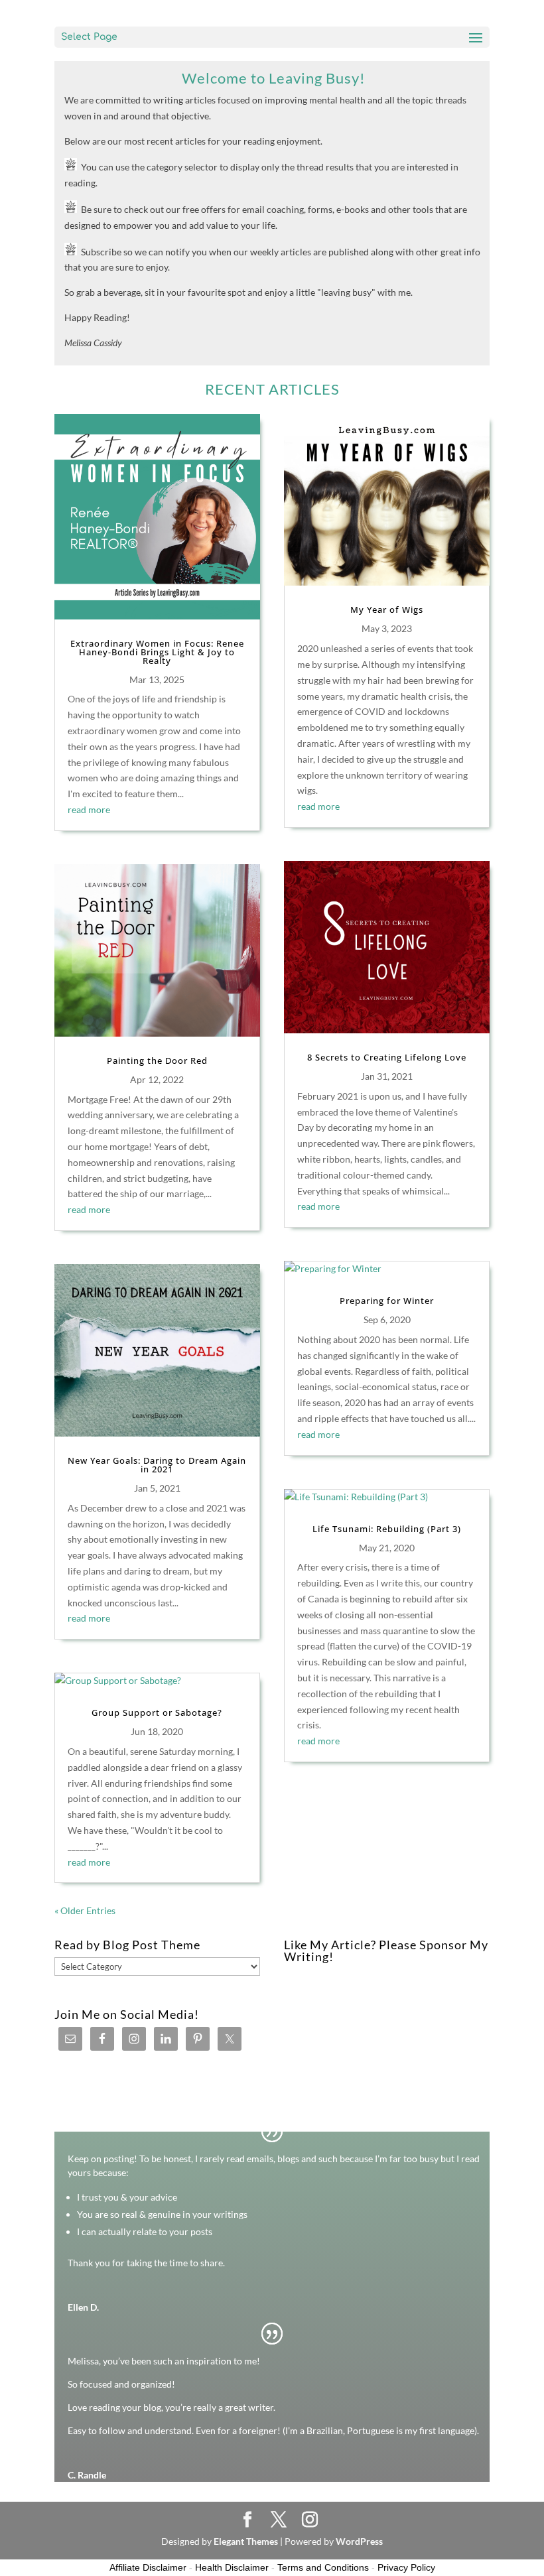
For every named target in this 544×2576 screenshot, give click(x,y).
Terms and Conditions (323, 2567)
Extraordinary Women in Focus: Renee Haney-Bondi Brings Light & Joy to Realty (157, 652)
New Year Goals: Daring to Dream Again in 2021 (157, 1465)
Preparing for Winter (387, 1301)
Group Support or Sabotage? (157, 1712)
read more (89, 809)
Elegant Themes (246, 2541)
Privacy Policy (406, 2567)
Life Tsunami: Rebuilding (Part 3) (387, 1529)
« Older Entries (85, 1910)
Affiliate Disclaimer (148, 2567)
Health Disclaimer (232, 2567)
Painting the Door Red (157, 1061)
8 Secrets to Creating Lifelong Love (387, 1057)
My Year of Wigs (387, 610)
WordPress (359, 2541)
